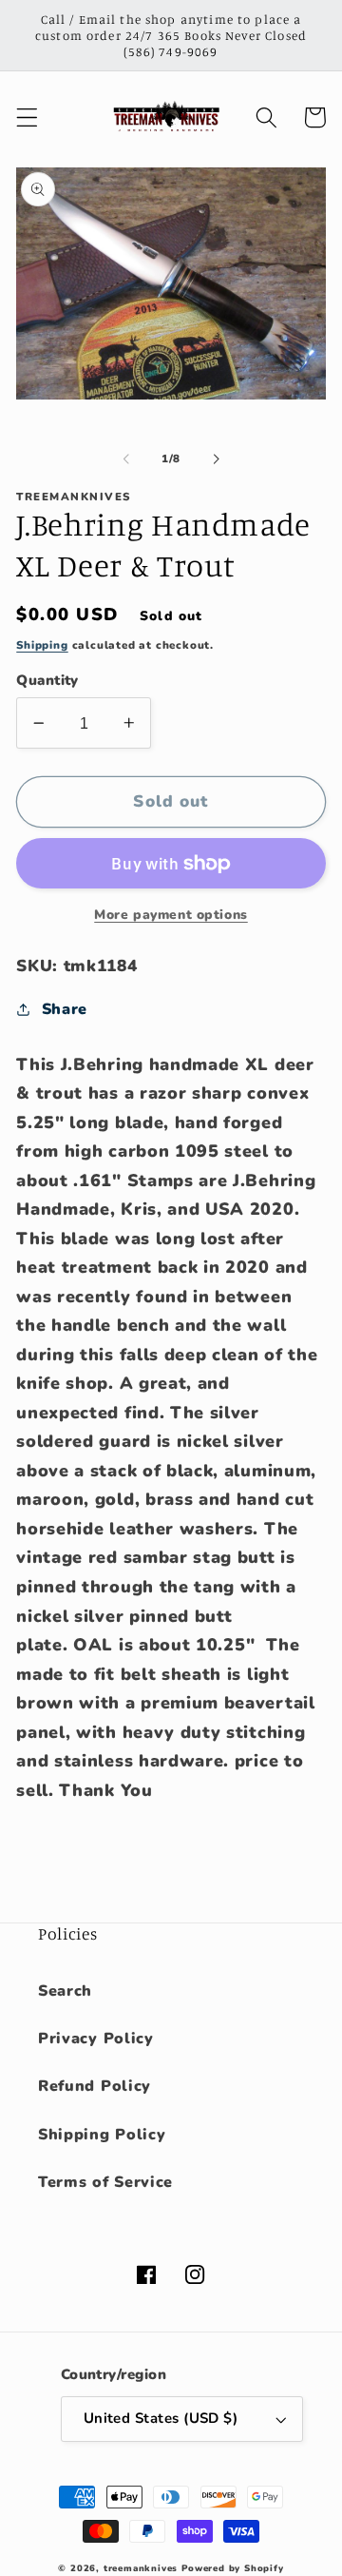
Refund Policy (95, 2086)
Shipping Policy (102, 2135)
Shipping (42, 645)
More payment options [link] (171, 915)
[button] (27, 117)
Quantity (47, 680)
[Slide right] (216, 459)
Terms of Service (105, 2182)
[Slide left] (126, 459)
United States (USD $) (161, 2418)
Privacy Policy (96, 2039)
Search (65, 1991)
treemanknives (141, 2568)
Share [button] (65, 1009)
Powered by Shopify (233, 2568)
